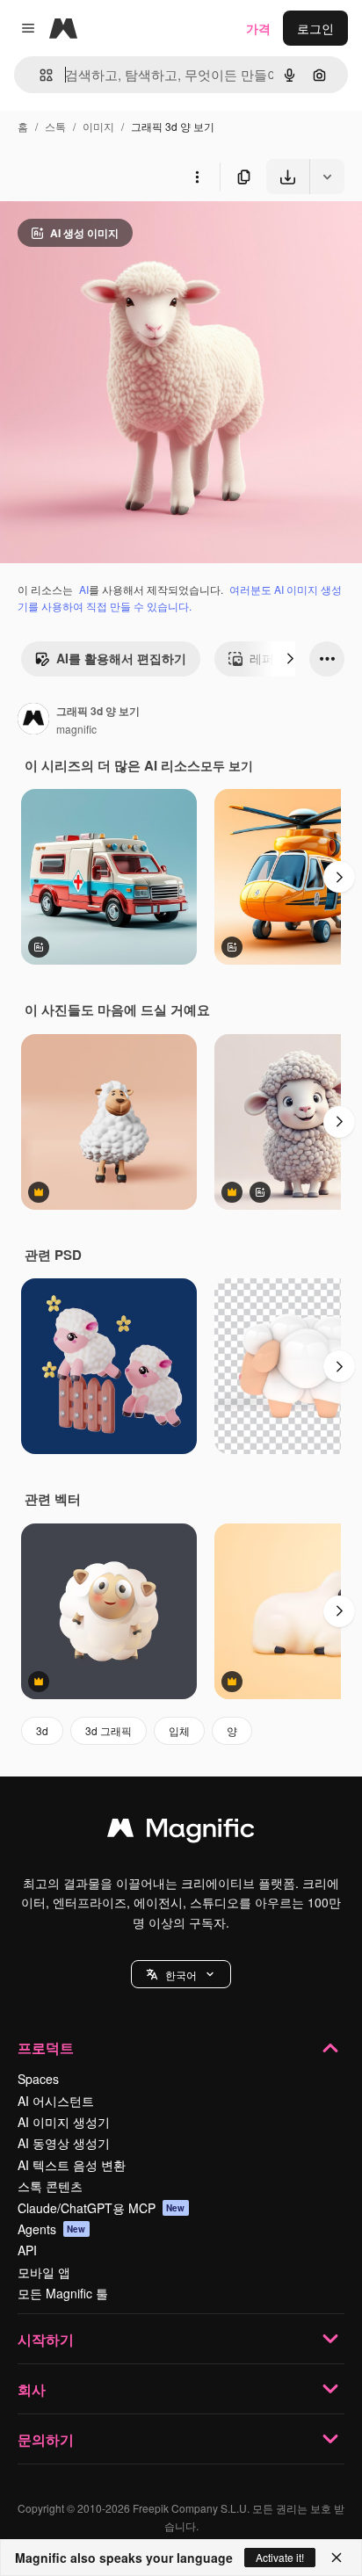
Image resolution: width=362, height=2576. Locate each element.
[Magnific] (181, 1832)
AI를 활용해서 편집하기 (121, 658)
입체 (179, 1730)
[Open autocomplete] (39, 75)
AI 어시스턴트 (56, 2101)
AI (84, 589)
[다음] (290, 659)
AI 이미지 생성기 (64, 2122)
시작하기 (46, 2339)
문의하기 (46, 2439)
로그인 (315, 28)
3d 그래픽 (109, 1730)
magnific (76, 729)
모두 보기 (227, 765)
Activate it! (280, 2557)
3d (42, 1730)
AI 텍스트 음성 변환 (72, 2165)
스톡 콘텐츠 (50, 2186)
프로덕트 (46, 2048)
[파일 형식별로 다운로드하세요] (327, 177)
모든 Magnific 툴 (63, 2293)
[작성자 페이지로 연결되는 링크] (33, 720)
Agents (52, 2229)
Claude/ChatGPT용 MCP (101, 2208)
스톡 (55, 126)
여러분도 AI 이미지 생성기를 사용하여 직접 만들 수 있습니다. (180, 597)
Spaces (38, 2079)
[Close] (337, 2558)
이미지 (98, 126)
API (27, 2250)
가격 (258, 28)
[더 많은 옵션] (197, 177)
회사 (32, 2389)
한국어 (181, 1975)
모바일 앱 (44, 2272)
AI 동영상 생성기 (64, 2143)
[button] (181, 1974)
